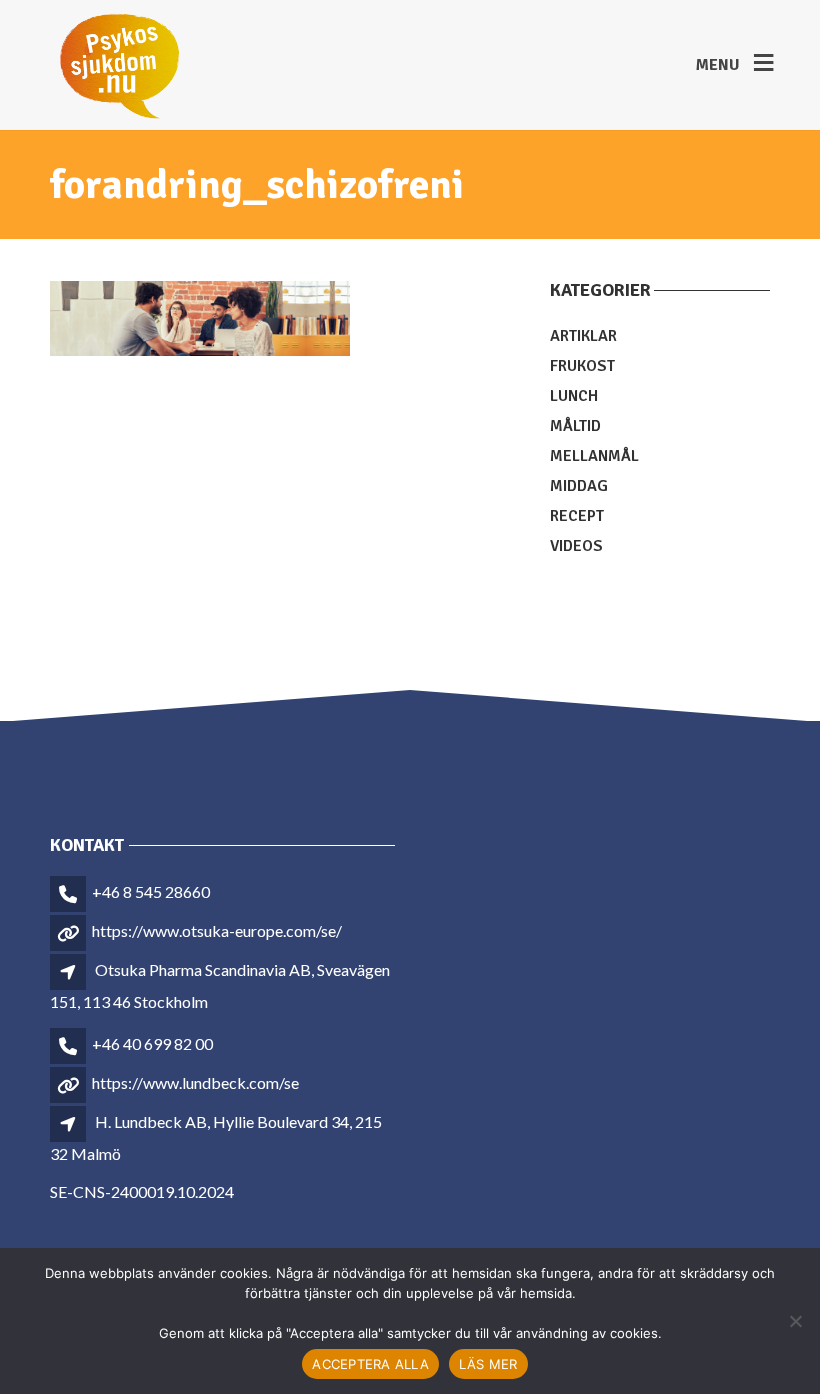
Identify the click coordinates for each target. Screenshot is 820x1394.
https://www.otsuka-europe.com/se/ (217, 930)
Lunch (574, 396)
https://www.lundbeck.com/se (195, 1082)
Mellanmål (594, 456)
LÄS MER (488, 1364)
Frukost (582, 366)
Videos (576, 546)
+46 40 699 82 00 (152, 1043)
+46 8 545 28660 (151, 891)
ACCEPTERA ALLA (370, 1364)
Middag (579, 486)
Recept (577, 516)
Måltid (575, 426)
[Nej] (795, 1321)
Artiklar (583, 336)
